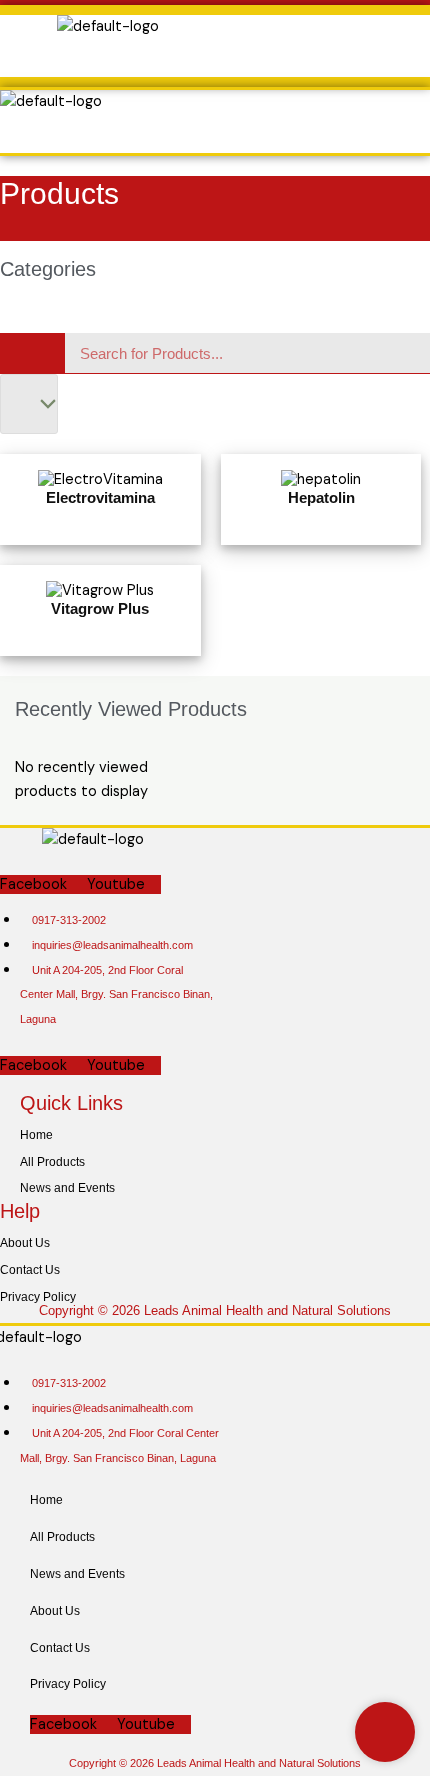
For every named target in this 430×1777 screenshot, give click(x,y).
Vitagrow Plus (100, 608)
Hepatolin (321, 497)
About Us (25, 1243)
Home (36, 1135)
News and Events (67, 1188)
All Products (52, 1162)
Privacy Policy (38, 1297)
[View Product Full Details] (100, 478)
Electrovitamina (100, 497)
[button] (199, 58)
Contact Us (30, 1270)
